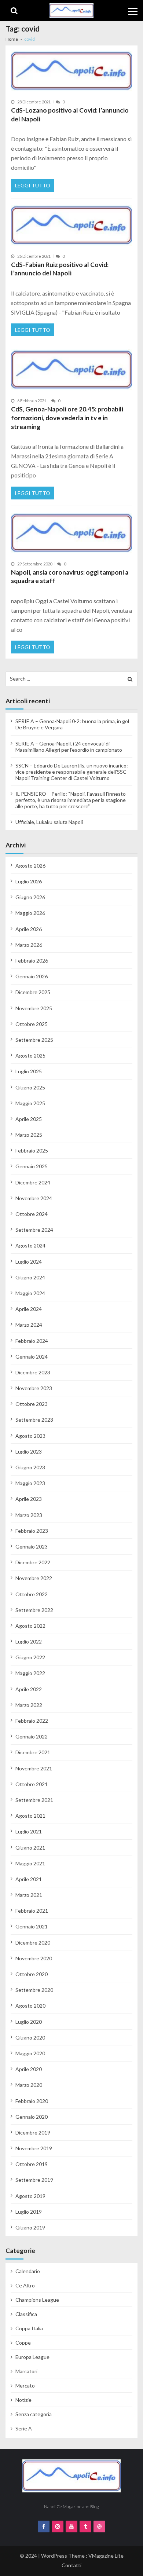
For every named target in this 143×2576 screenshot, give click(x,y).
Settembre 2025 (34, 1040)
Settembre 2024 (34, 1230)
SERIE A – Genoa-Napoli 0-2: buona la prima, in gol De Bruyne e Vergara (72, 724)
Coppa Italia (29, 2328)
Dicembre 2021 (33, 1752)
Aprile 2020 (29, 2069)
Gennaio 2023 (32, 1547)
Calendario (28, 2271)
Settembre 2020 (34, 1990)
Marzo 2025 (29, 1135)
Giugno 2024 (30, 1277)
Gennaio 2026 (32, 976)
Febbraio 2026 (32, 961)
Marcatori (26, 2371)
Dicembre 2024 (33, 1182)
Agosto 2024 (30, 1245)
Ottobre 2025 (32, 1024)
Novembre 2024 (34, 1198)
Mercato (25, 2386)
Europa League (32, 2357)
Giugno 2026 (30, 897)
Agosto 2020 (30, 2006)
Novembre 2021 (34, 1768)
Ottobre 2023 (32, 1404)
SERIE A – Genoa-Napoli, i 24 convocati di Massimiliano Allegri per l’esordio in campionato (69, 747)
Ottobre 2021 (32, 1784)
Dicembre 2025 (33, 992)
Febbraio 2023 (32, 1531)
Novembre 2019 (34, 2148)
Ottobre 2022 (32, 1594)
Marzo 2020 (29, 2085)
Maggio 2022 (30, 1673)
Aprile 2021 (29, 1879)
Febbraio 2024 (32, 1341)
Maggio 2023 (30, 1483)
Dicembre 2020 (33, 1943)
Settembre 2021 (34, 1800)
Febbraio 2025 (32, 1150)
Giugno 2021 (30, 1848)
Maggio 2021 (30, 1863)
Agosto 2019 (30, 2196)
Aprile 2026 (29, 929)
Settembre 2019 (34, 2180)
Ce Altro (25, 2285)
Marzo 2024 (29, 1325)
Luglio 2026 (29, 881)
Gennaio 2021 (32, 1926)
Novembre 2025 (34, 1008)
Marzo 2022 (29, 1705)
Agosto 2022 (30, 1626)
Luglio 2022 (29, 1641)
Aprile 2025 (29, 1119)
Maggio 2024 (30, 1293)
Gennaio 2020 (32, 2117)
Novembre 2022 (34, 1578)
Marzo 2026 (29, 945)
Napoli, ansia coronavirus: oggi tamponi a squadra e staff (70, 577)
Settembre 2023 (34, 1420)
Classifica (26, 2314)
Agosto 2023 (30, 1436)
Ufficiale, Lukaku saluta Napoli (49, 822)
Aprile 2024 (29, 1309)
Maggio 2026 (30, 913)
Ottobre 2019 (32, 2164)
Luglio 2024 (29, 1262)
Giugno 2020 (30, 2038)
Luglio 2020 (29, 2022)
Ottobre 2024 (32, 1214)
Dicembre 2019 (33, 2132)
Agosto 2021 (30, 1816)
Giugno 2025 (30, 1087)
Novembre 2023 (34, 1388)
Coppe (23, 2343)
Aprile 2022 (29, 1689)
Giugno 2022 (30, 1657)
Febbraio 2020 (32, 2101)
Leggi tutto (33, 185)
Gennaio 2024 (32, 1357)
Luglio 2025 (29, 1071)
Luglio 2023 (29, 1452)
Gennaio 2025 (32, 1166)
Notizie (23, 2400)
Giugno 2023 (30, 1467)
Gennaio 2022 (32, 1736)
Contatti (71, 2565)
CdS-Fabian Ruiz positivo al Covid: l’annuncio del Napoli (60, 269)
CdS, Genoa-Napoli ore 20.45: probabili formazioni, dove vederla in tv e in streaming (67, 418)
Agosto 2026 (30, 866)
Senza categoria (34, 2414)
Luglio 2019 (29, 2212)
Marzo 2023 (29, 1515)
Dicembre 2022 (33, 1562)
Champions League (37, 2300)
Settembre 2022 (34, 1610)
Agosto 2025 (30, 1056)
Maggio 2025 (30, 1103)
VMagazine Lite (106, 2556)
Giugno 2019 (30, 2227)
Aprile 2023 (29, 1499)
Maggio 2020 (30, 2053)
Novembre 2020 (34, 1958)
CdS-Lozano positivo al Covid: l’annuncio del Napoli (70, 115)
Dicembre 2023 (33, 1372)
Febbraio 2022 (32, 1721)
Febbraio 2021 (32, 1911)
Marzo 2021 (29, 1895)
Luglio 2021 (29, 1831)
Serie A (24, 2428)
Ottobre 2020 (32, 1974)
